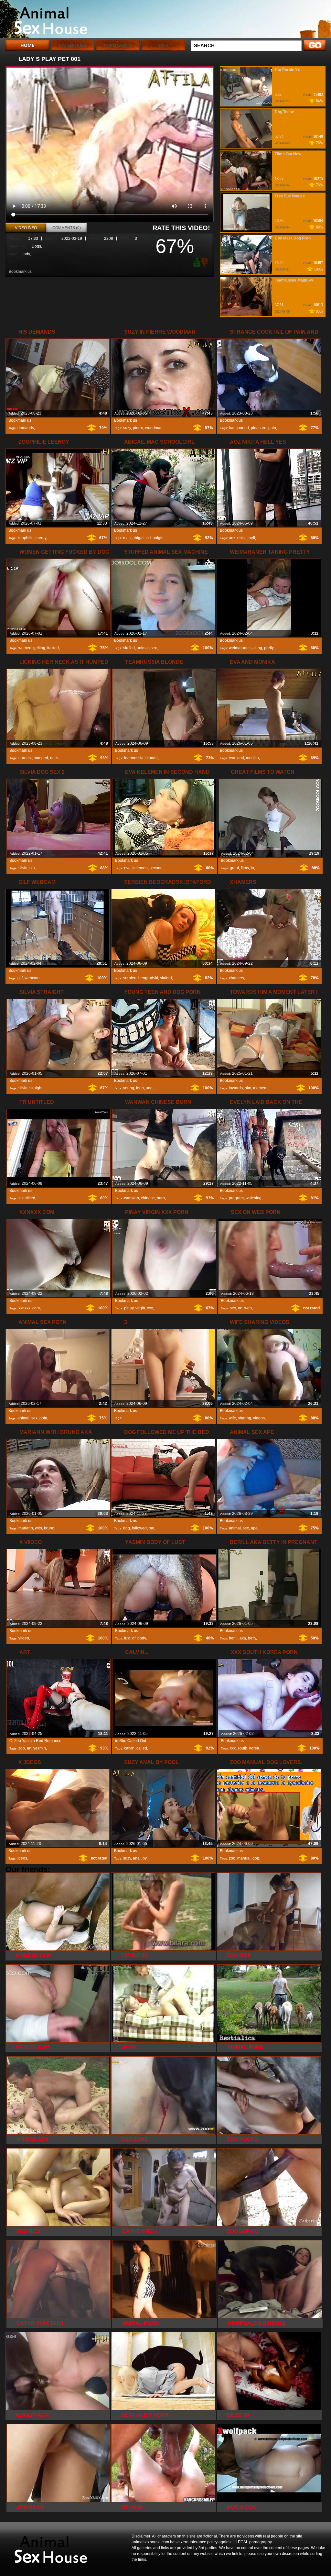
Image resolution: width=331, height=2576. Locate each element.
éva (232, 758)
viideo (24, 1638)
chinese (148, 1198)
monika (252, 758)
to (252, 868)
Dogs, (37, 246)
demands (26, 428)
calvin (129, 1748)
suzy (127, 428)
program (236, 1198)
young (129, 1088)
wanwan (132, 1198)
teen (140, 1088)
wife (232, 1418)
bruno (49, 1528)
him (248, 1088)
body (142, 1638)
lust (127, 1638)
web (248, 1308)
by (144, 1858)
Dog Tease (284, 112)
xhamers (236, 978)
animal (143, 648)
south (242, 1748)
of (134, 1638)
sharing (245, 1418)
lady (26, 254)
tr (19, 1198)
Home (27, 45)
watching (254, 1198)
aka (243, 1638)
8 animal (47, 20)
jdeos (22, 1858)
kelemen (140, 868)
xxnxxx (24, 1308)
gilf (20, 978)
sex (154, 648)
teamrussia (134, 758)
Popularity (118, 45)
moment (260, 1088)
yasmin (40, 1748)
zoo (22, 1748)
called (142, 1748)
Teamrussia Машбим (294, 280)
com (36, 1308)
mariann (26, 1528)
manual (244, 1858)
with (38, 1528)
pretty (269, 648)
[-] (206, 262)
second (156, 868)
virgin (140, 1308)
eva (127, 868)
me (151, 1528)
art (29, 1748)
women (25, 648)
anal (137, 1858)
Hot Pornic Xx (287, 70)
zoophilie (26, 538)
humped (41, 758)
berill (233, 1638)
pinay (129, 1308)
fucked (53, 648)
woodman (154, 428)
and (241, 758)
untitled (29, 1198)
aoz (232, 538)
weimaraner (239, 648)
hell (252, 538)
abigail (139, 538)
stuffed (129, 648)
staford (166, 978)
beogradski (148, 978)
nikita (242, 538)
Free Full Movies (290, 196)
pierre (138, 428)
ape (254, 1528)
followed (139, 1528)
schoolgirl (155, 538)
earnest (25, 758)
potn (43, 1418)
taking (257, 648)
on (240, 1308)
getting (39, 648)
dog (127, 1528)
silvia (23, 868)
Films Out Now (288, 154)
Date (163, 45)
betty (252, 1638)
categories (73, 45)
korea (254, 1748)
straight (36, 1088)
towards (236, 1088)
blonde (152, 758)
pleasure (259, 428)
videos (259, 1418)
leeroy (41, 538)
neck (54, 758)
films (245, 868)
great (234, 868)
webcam (32, 978)
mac (127, 538)
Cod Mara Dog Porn (293, 238)
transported (239, 428)
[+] (196, 262)
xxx (150, 1308)
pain (272, 428)
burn (161, 1198)
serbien (130, 978)
